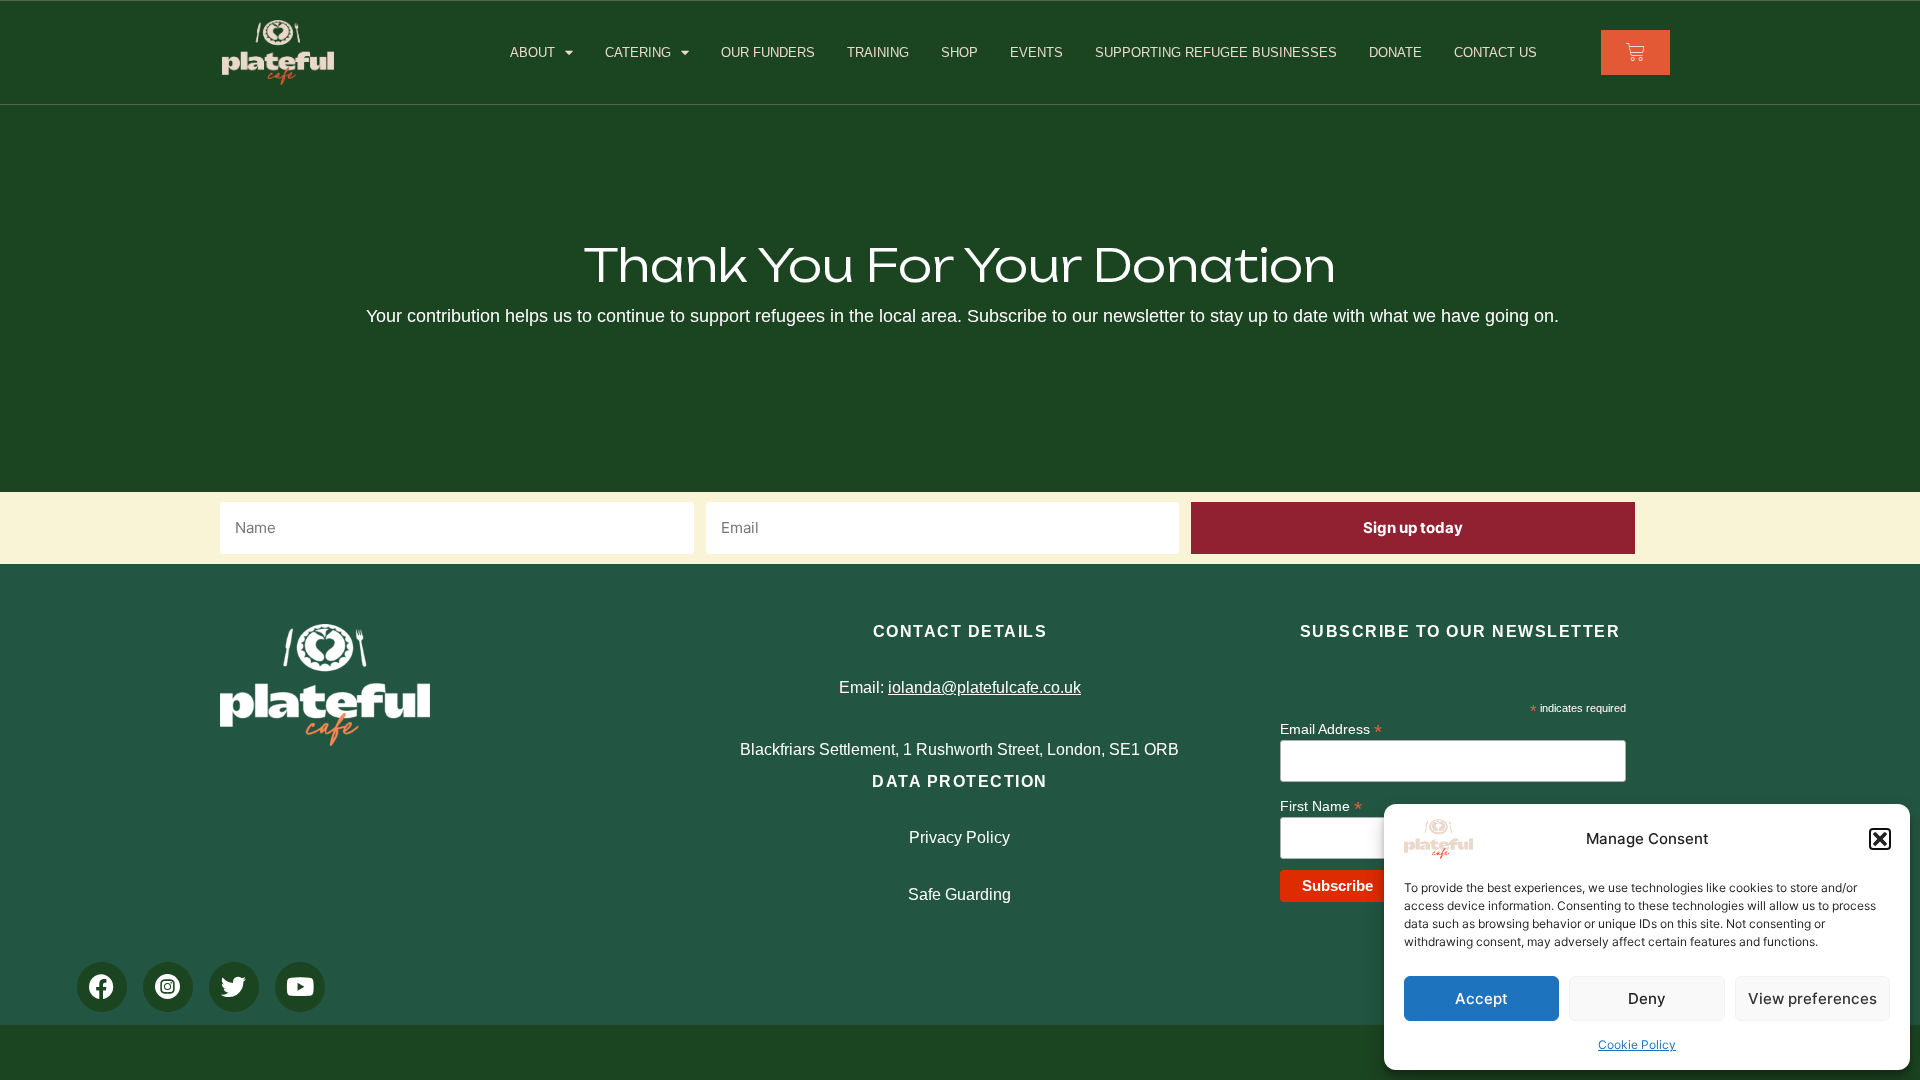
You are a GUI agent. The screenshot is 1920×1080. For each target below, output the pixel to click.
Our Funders (768, 52)
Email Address (1331, 728)
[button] (1880, 839)
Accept (1481, 998)
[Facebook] (102, 987)
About (532, 52)
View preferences (1812, 998)
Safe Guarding (959, 894)
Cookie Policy (1637, 1044)
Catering (638, 52)
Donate (1395, 52)
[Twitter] (234, 987)
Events (1036, 52)
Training (878, 52)
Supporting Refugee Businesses (1216, 52)
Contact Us (1495, 52)
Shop (959, 52)
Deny (1647, 998)
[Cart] (1635, 52)
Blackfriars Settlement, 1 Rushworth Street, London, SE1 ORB (959, 749)
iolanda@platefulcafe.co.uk (984, 687)
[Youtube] (300, 987)
